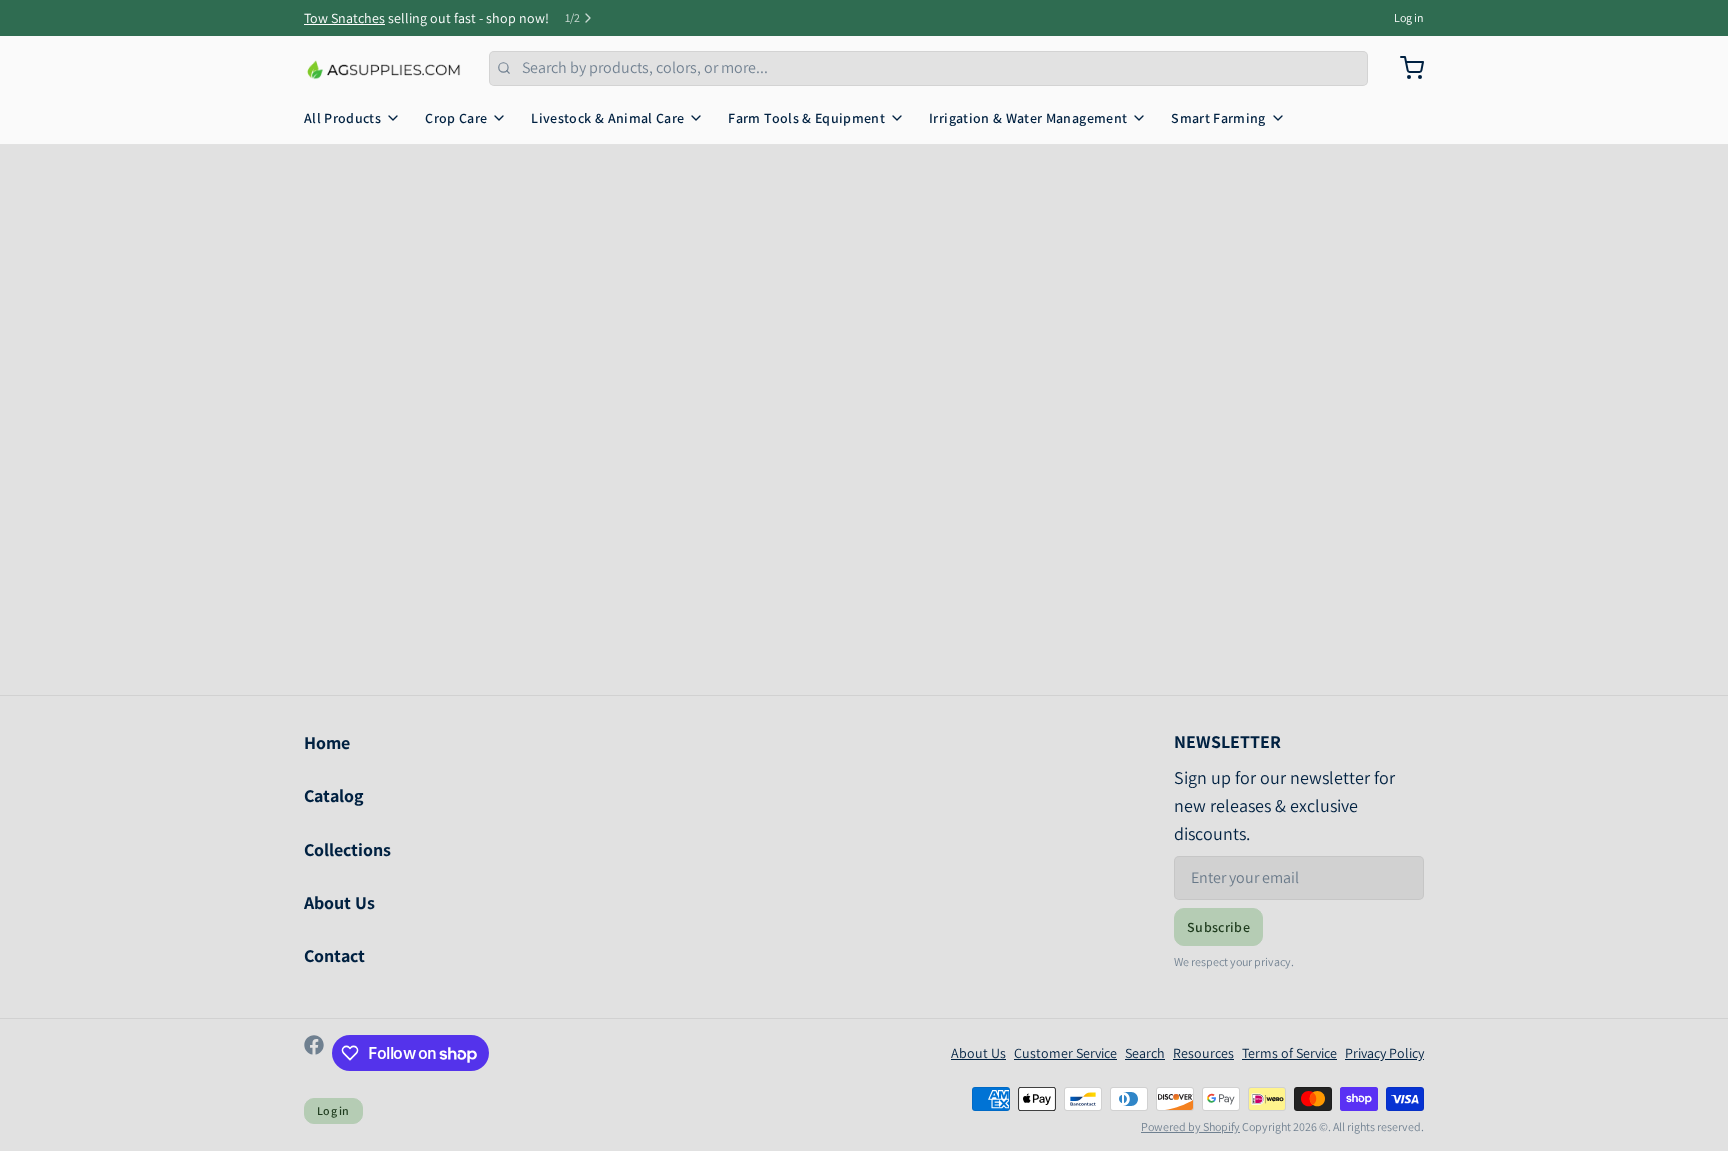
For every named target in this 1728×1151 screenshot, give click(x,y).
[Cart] (1404, 68)
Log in (1409, 17)
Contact (334, 955)
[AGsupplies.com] (384, 68)
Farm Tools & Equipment (806, 118)
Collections (347, 849)
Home (327, 742)
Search (1145, 1053)
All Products (342, 118)
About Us (339, 902)
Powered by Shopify (1190, 1126)
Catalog (334, 795)
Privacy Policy (1384, 1053)
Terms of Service (1289, 1053)
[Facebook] (314, 1053)
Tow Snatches (344, 18)
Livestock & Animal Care (607, 118)
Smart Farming (1218, 118)
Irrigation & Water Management (1028, 118)
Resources (1203, 1053)
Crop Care (456, 118)
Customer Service (1065, 1053)
